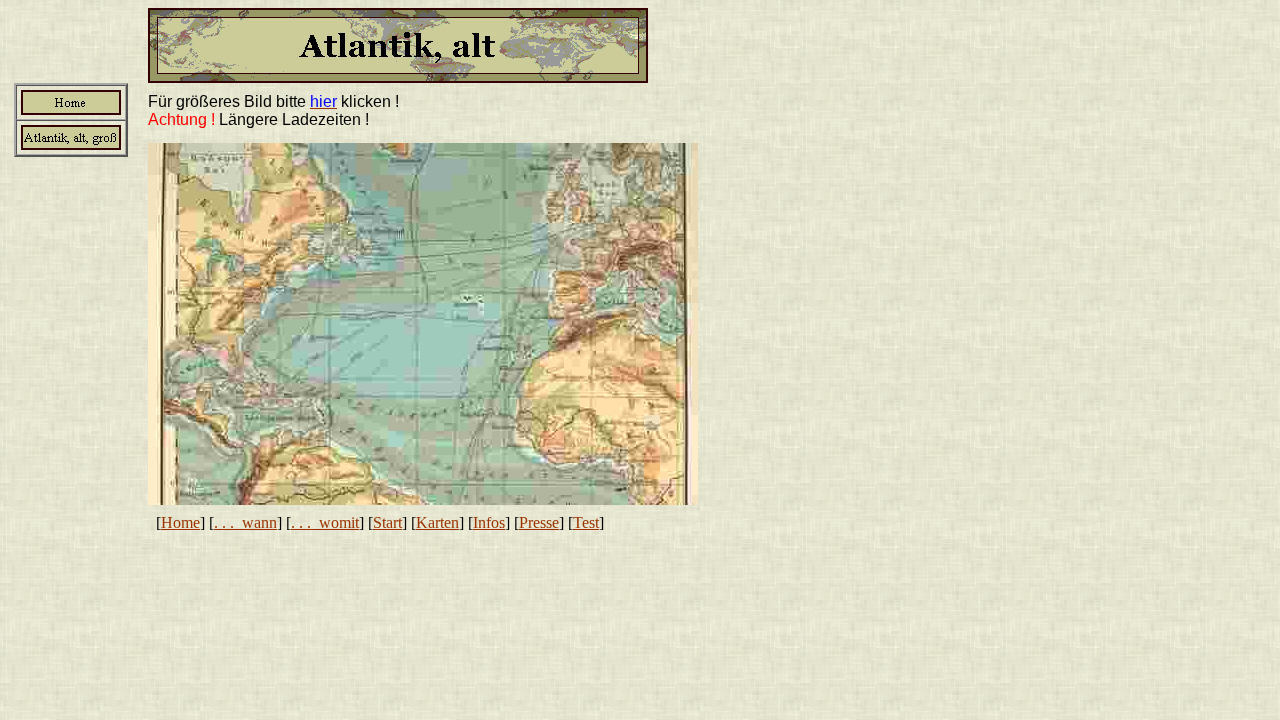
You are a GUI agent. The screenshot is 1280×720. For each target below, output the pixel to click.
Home (180, 522)
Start (387, 522)
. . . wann (245, 522)
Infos (489, 522)
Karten (437, 522)
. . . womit (325, 522)
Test (586, 522)
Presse (539, 522)
